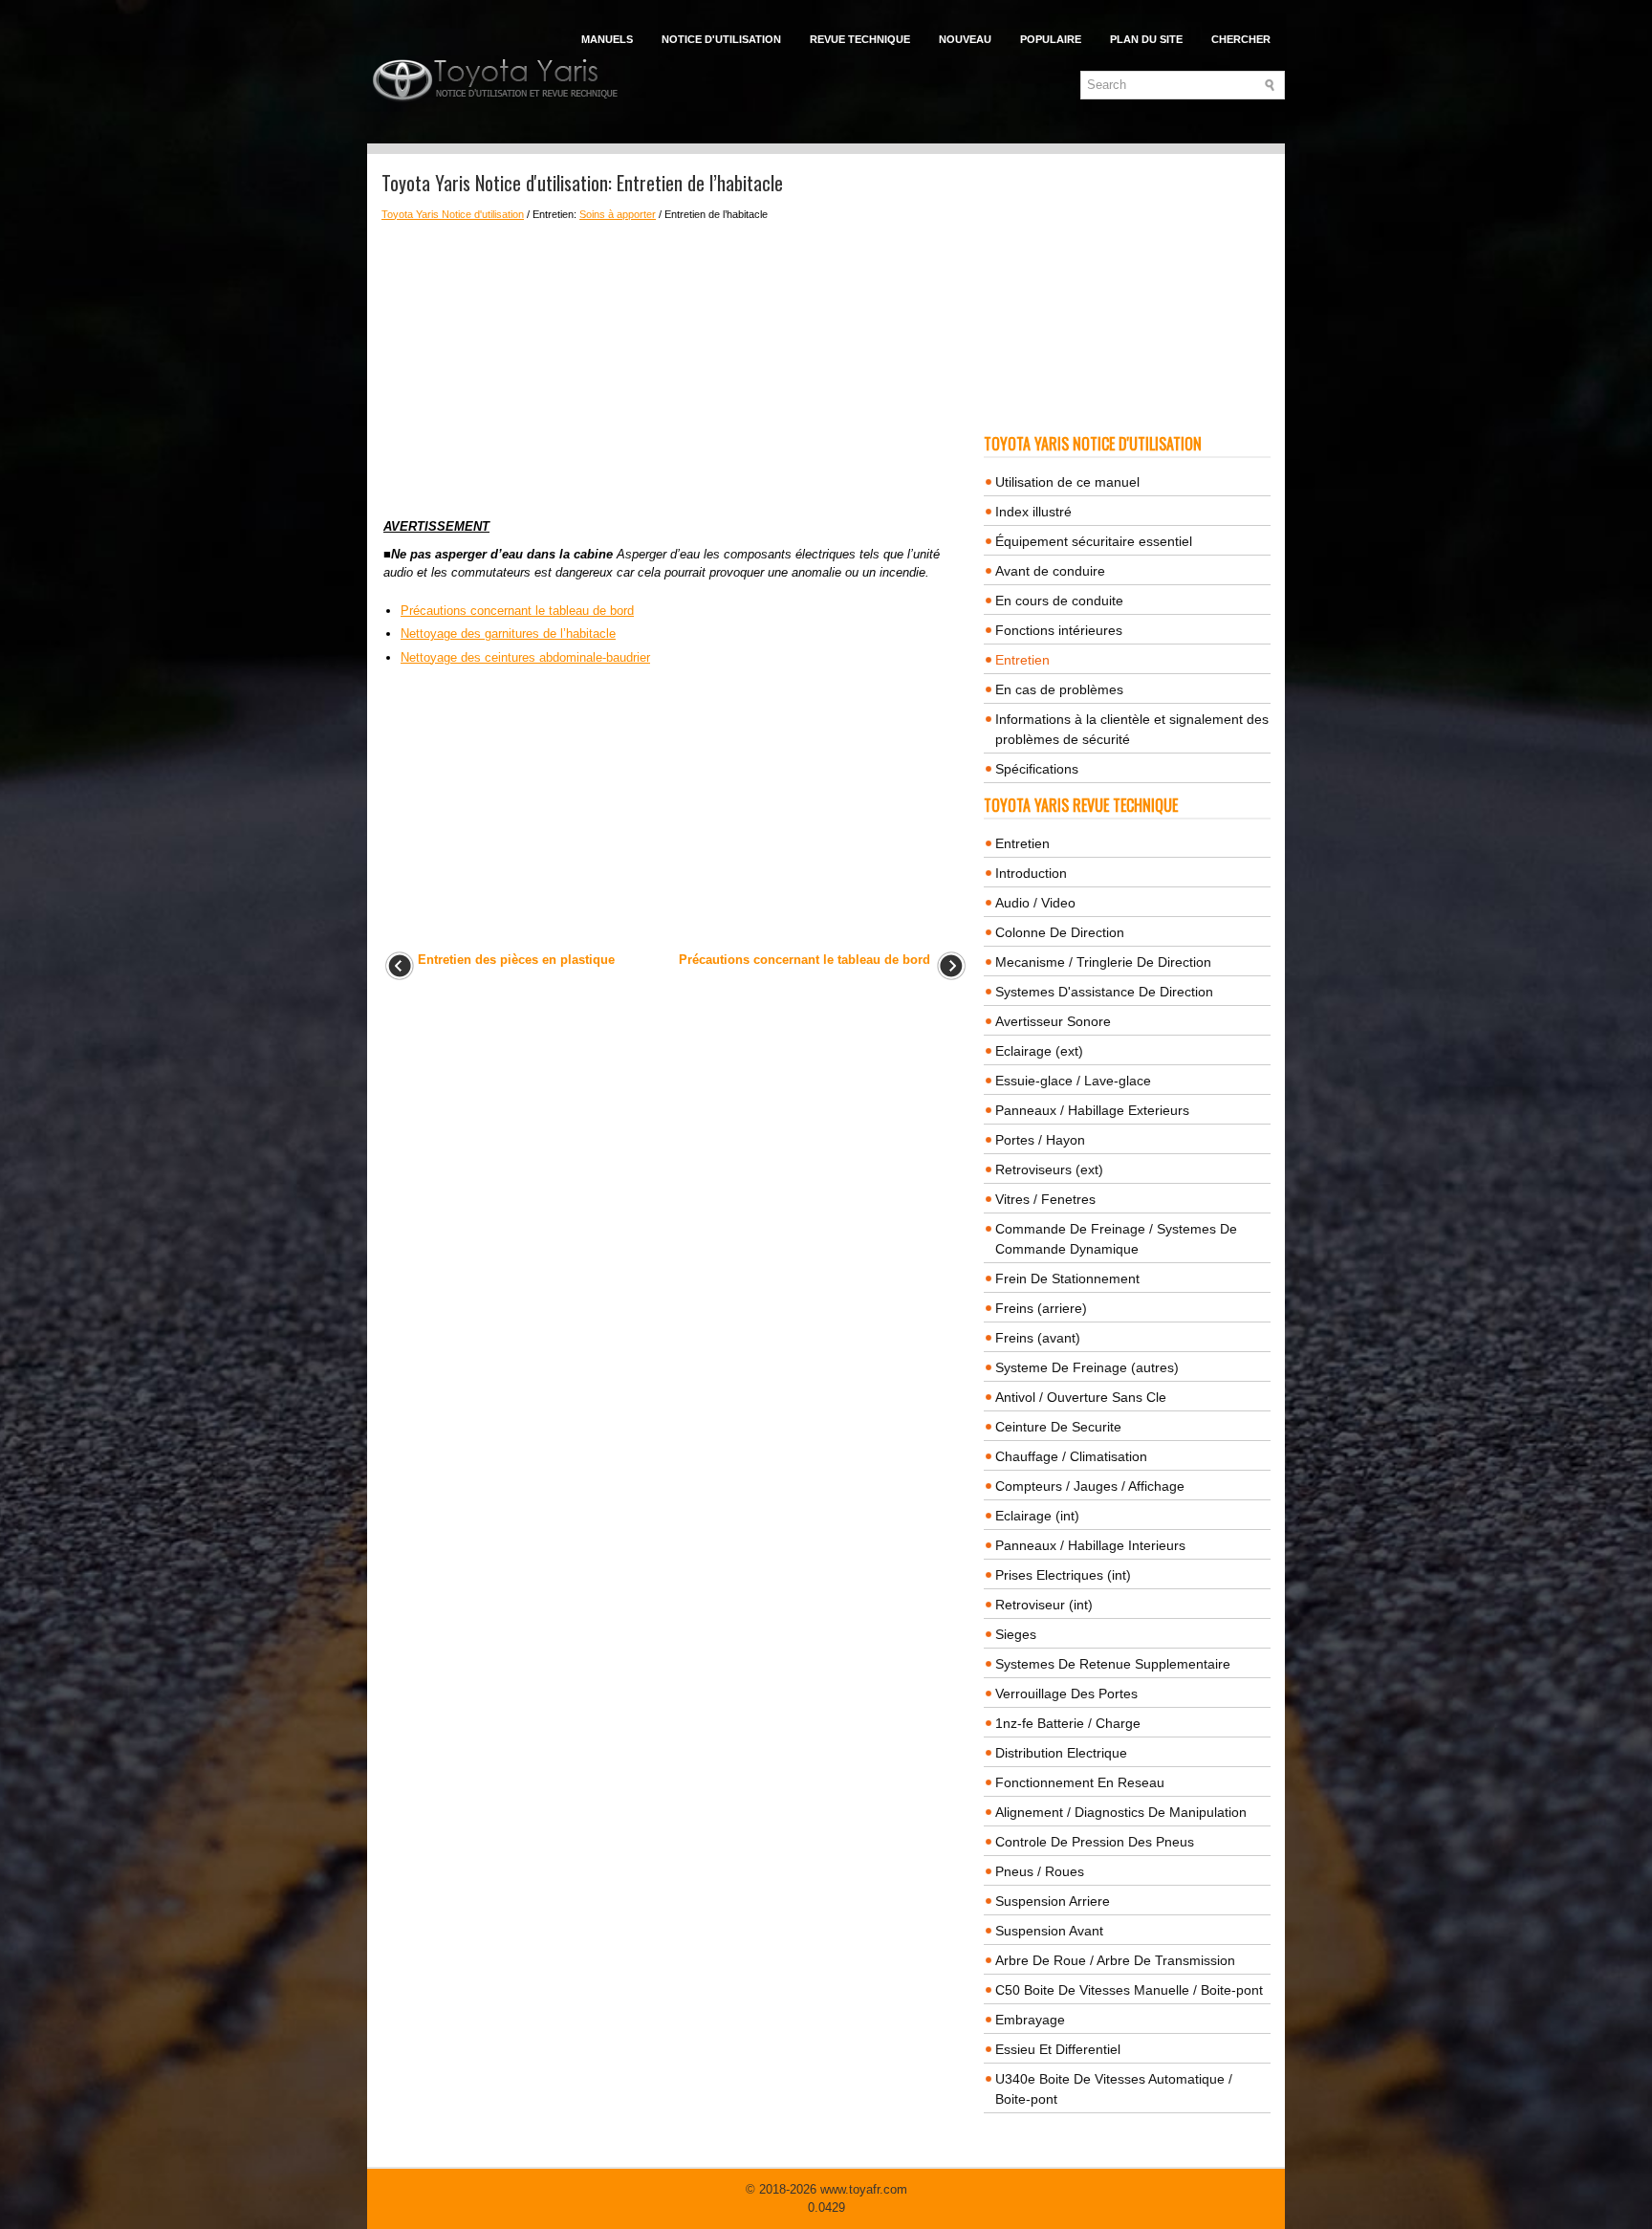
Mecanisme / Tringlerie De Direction (1103, 962)
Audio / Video (1035, 903)
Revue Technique (860, 39)
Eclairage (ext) (1039, 1051)
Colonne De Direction (1060, 932)
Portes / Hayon (1040, 1140)
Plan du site (1146, 39)
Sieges (1016, 1634)
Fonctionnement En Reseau (1080, 1782)
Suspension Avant (1049, 1931)
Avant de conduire (1050, 571)
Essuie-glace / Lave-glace (1073, 1081)
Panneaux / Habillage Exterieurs (1092, 1110)
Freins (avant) (1038, 1338)
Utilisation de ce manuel (1067, 482)
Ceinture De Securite (1058, 1427)
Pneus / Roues (1040, 1871)
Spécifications (1037, 769)
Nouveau (965, 39)
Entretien (1022, 660)
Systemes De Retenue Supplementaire (1113, 1664)
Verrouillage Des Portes (1066, 1694)
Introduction (1031, 873)
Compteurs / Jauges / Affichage (1090, 1486)
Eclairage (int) (1037, 1516)
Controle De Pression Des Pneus (1095, 1842)
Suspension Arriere (1053, 1901)
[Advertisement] (675, 364)
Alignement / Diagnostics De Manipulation (1121, 1812)
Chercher (1241, 39)
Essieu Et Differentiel (1058, 2049)
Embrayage (1030, 2020)
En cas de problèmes (1059, 689)
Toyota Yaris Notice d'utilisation (453, 214)
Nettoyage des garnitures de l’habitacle (508, 634)
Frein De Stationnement (1067, 1278)
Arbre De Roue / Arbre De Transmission (1115, 1960)
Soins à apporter (618, 214)
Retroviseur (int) (1044, 1605)
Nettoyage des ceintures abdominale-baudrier (525, 657)
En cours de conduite (1059, 601)
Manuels (607, 39)
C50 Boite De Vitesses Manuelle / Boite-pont (1129, 1990)
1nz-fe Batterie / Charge (1068, 1723)
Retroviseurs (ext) (1049, 1169)
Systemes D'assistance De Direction (1104, 992)
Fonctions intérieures (1059, 630)
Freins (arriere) (1041, 1308)
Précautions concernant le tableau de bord (517, 611)
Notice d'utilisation (721, 39)
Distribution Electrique (1061, 1753)
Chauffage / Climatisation (1071, 1456)
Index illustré (1033, 512)
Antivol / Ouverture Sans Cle (1081, 1397)
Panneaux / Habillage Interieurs (1090, 1545)
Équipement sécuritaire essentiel (1094, 541)
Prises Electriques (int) (1063, 1575)
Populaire (1051, 39)
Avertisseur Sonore (1053, 1021)
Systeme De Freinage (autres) (1087, 1367)
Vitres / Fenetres (1045, 1199)
